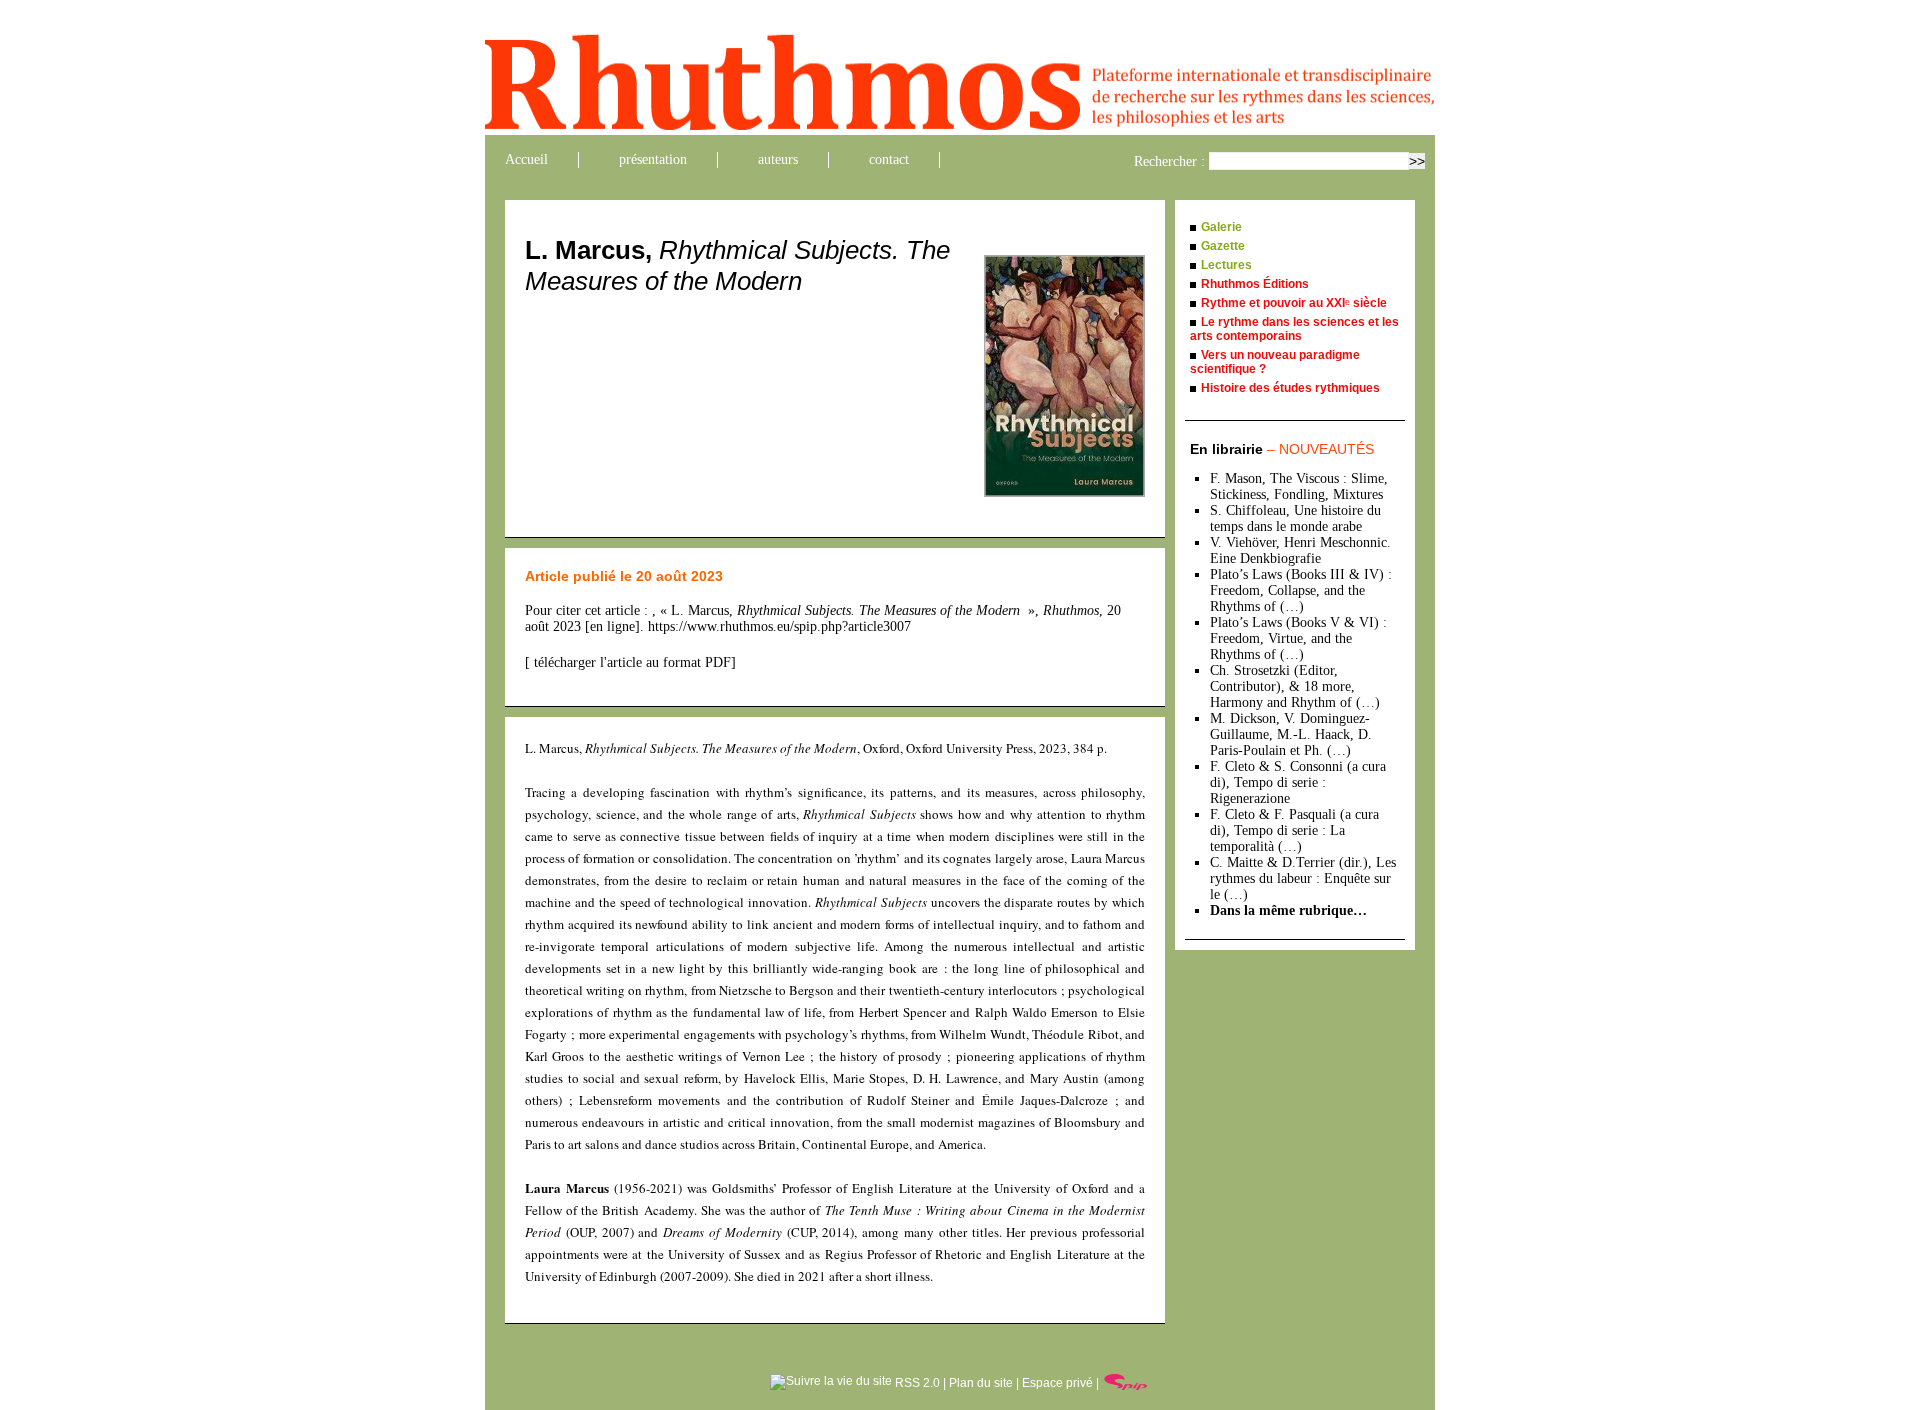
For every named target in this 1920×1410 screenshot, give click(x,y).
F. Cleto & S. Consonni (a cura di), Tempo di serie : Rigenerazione (1298, 782)
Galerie (1221, 227)
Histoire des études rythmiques (1290, 388)
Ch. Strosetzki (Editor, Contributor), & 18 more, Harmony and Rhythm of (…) (1295, 686)
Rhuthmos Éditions (1255, 284)
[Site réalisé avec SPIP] (1126, 1383)
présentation (653, 159)
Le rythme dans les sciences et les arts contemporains (1294, 329)
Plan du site (981, 1383)
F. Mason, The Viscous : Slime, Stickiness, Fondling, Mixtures (1299, 486)
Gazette (1223, 246)
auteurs (778, 159)
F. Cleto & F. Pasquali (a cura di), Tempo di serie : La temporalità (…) (1294, 830)
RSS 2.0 (916, 1383)
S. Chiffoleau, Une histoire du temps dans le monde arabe (1295, 518)
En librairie (1282, 449)
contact (889, 159)
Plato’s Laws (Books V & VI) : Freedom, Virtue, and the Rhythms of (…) (1298, 638)
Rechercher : (1169, 161)
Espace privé (1057, 1383)
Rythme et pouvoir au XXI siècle (1294, 303)
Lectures (1226, 265)
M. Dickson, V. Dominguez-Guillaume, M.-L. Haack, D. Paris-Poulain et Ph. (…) (1291, 734)
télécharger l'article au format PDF (630, 662)
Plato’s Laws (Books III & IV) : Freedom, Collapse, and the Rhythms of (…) (1301, 590)
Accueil (526, 159)
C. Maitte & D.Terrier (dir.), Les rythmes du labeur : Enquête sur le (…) (1303, 878)
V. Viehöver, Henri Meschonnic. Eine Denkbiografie (1300, 550)
